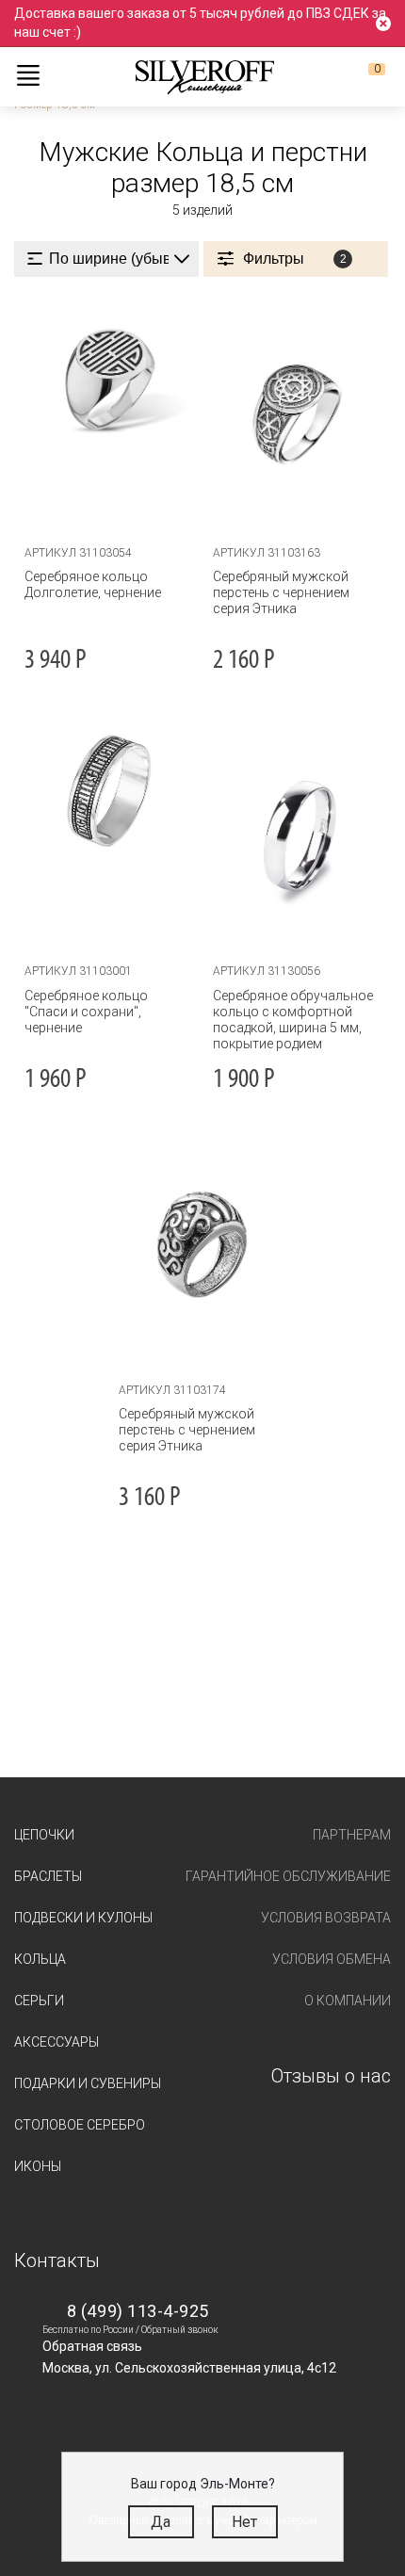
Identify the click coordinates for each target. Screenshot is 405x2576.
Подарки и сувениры (88, 2083)
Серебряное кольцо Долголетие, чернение (93, 584)
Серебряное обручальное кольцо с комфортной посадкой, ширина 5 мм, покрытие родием (293, 1020)
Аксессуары (57, 2042)
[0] (362, 76)
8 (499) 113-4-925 (138, 2311)
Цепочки (44, 1835)
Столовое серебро (80, 2125)
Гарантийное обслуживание (288, 1876)
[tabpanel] (297, 414)
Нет (244, 2522)
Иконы (38, 2166)
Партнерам (352, 1835)
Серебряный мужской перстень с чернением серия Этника (281, 592)
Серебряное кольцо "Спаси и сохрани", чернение (86, 1012)
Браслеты (48, 1876)
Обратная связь (92, 2346)
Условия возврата (326, 1918)
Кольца (40, 1959)
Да (161, 2522)
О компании (348, 2001)
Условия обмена (332, 1959)
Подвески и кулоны (83, 1918)
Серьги (39, 2001)
